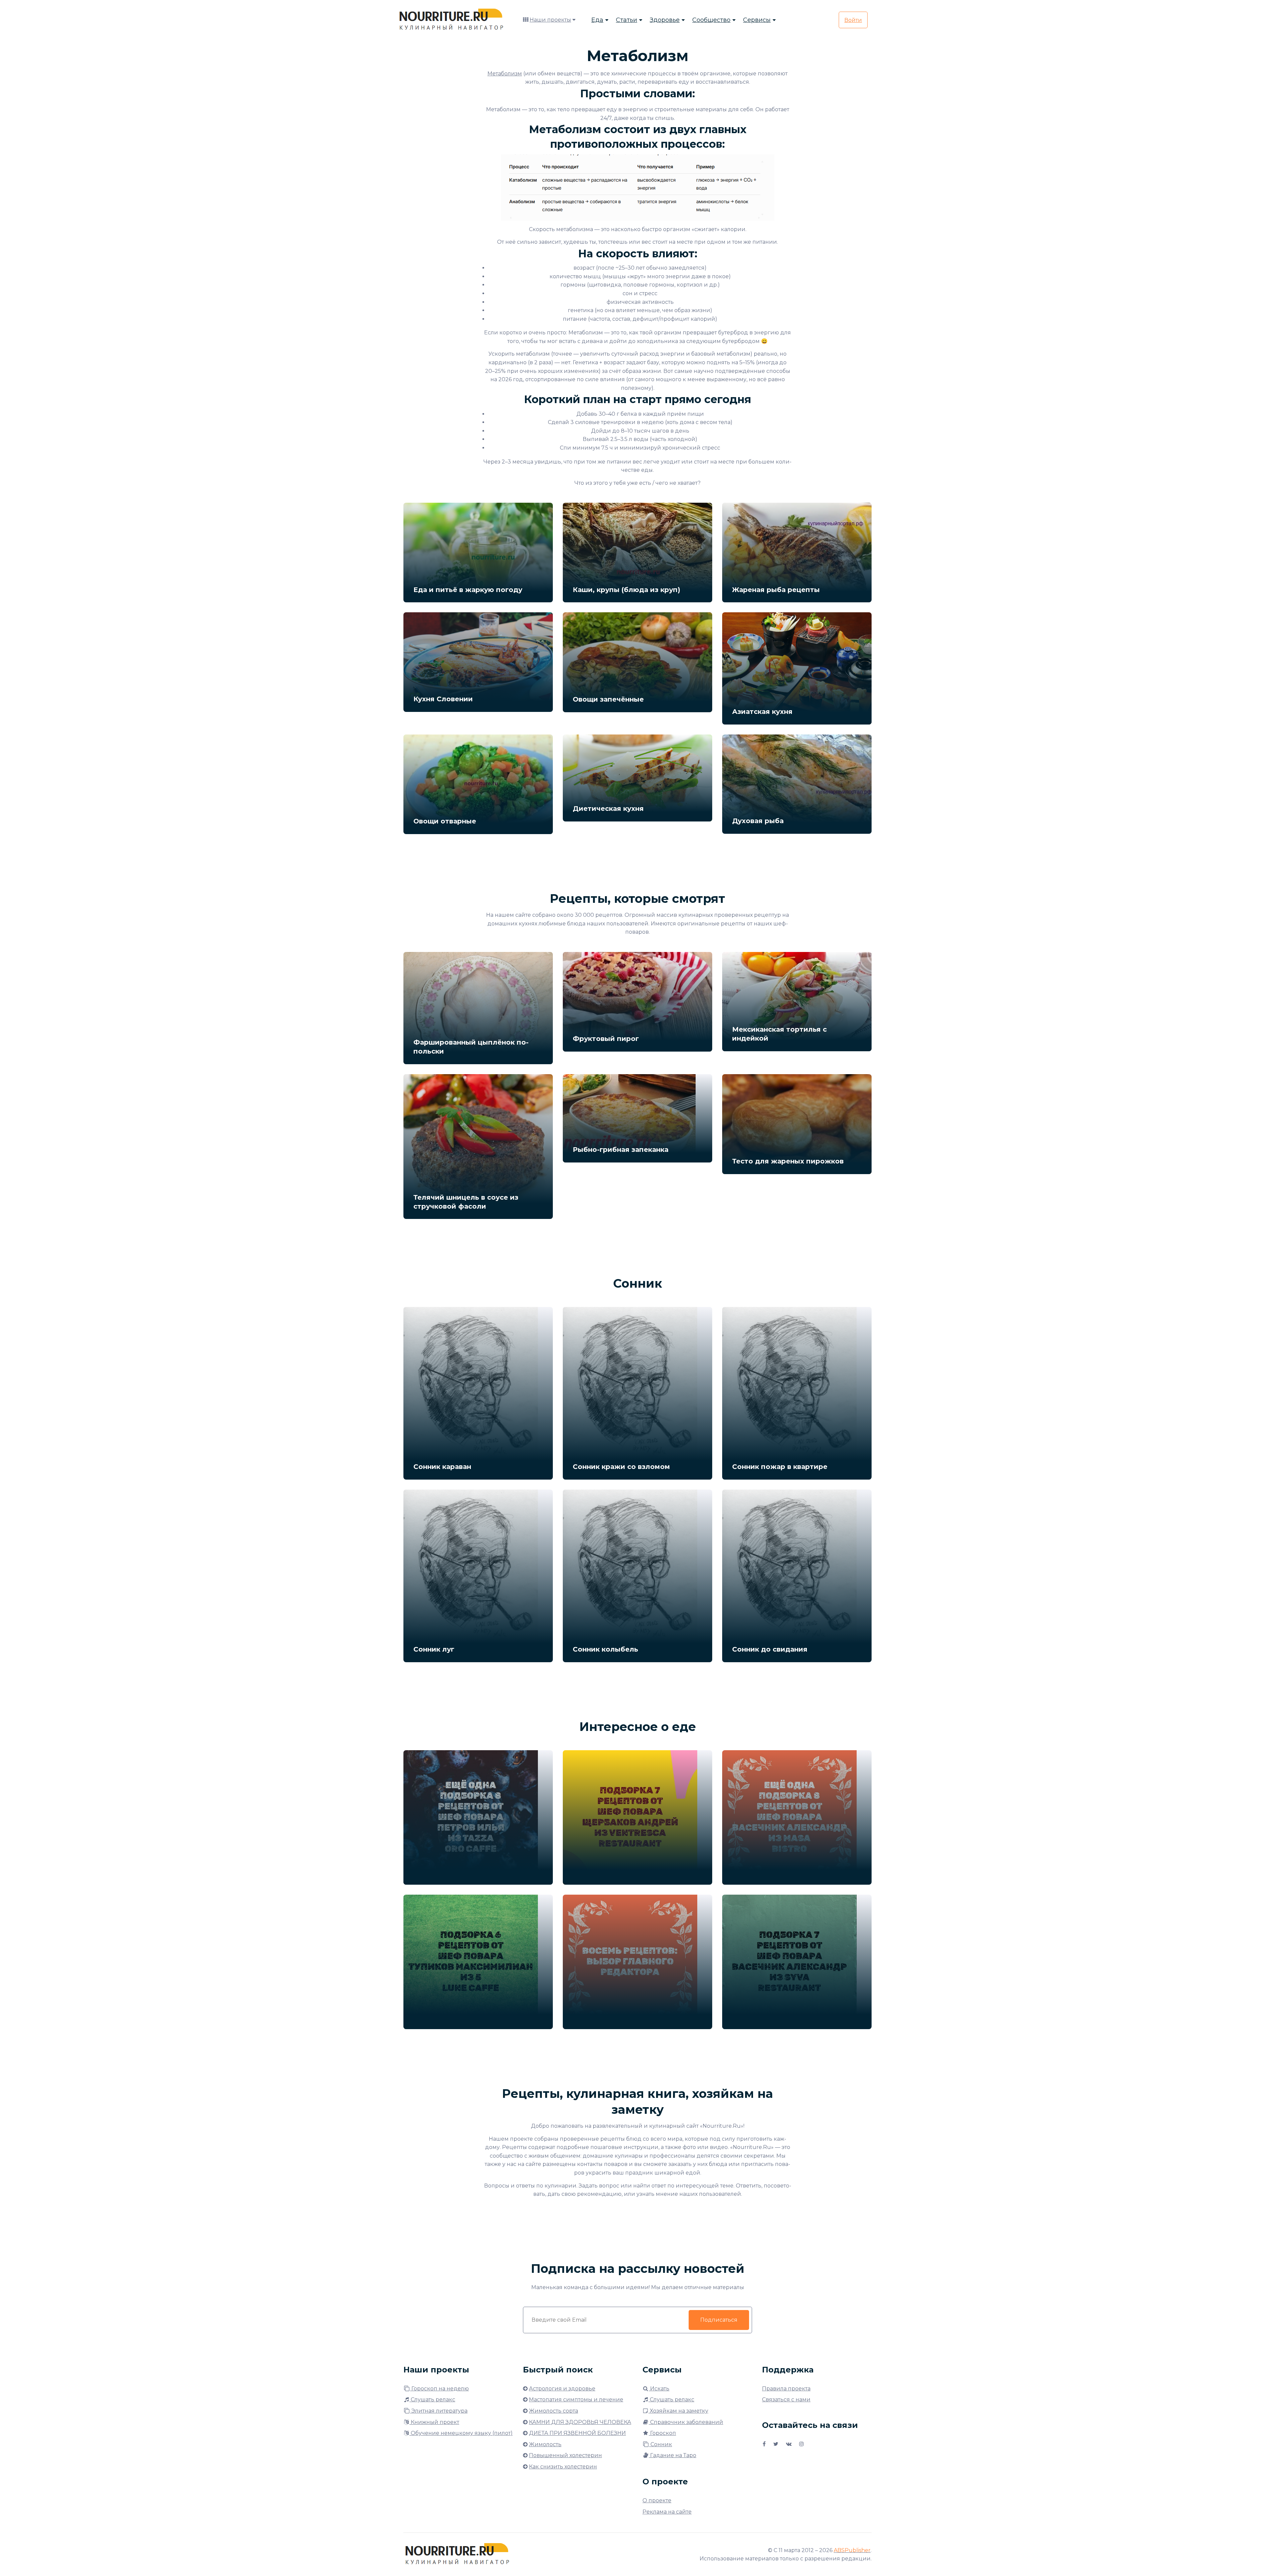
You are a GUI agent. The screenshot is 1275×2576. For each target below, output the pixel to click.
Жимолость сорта (553, 2411)
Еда (597, 20)
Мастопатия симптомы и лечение (576, 2400)
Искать (659, 2389)
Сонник (661, 2444)
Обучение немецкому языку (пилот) (461, 2433)
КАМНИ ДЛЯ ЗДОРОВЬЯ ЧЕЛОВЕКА (580, 2422)
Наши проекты (550, 20)
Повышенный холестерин (565, 2455)
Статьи (627, 20)
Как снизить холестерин (563, 2467)
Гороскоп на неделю (439, 2389)
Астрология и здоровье (562, 2389)
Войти (853, 20)
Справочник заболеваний (686, 2422)
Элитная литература (439, 2411)
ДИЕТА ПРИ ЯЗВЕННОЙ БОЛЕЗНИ (577, 2433)
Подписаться (719, 2320)
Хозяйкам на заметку (678, 2411)
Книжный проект (434, 2422)
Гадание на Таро (673, 2455)
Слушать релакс (432, 2400)
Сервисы (757, 20)
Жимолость (545, 2444)
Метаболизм (505, 74)
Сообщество (711, 20)
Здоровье (665, 20)
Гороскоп (662, 2433)
